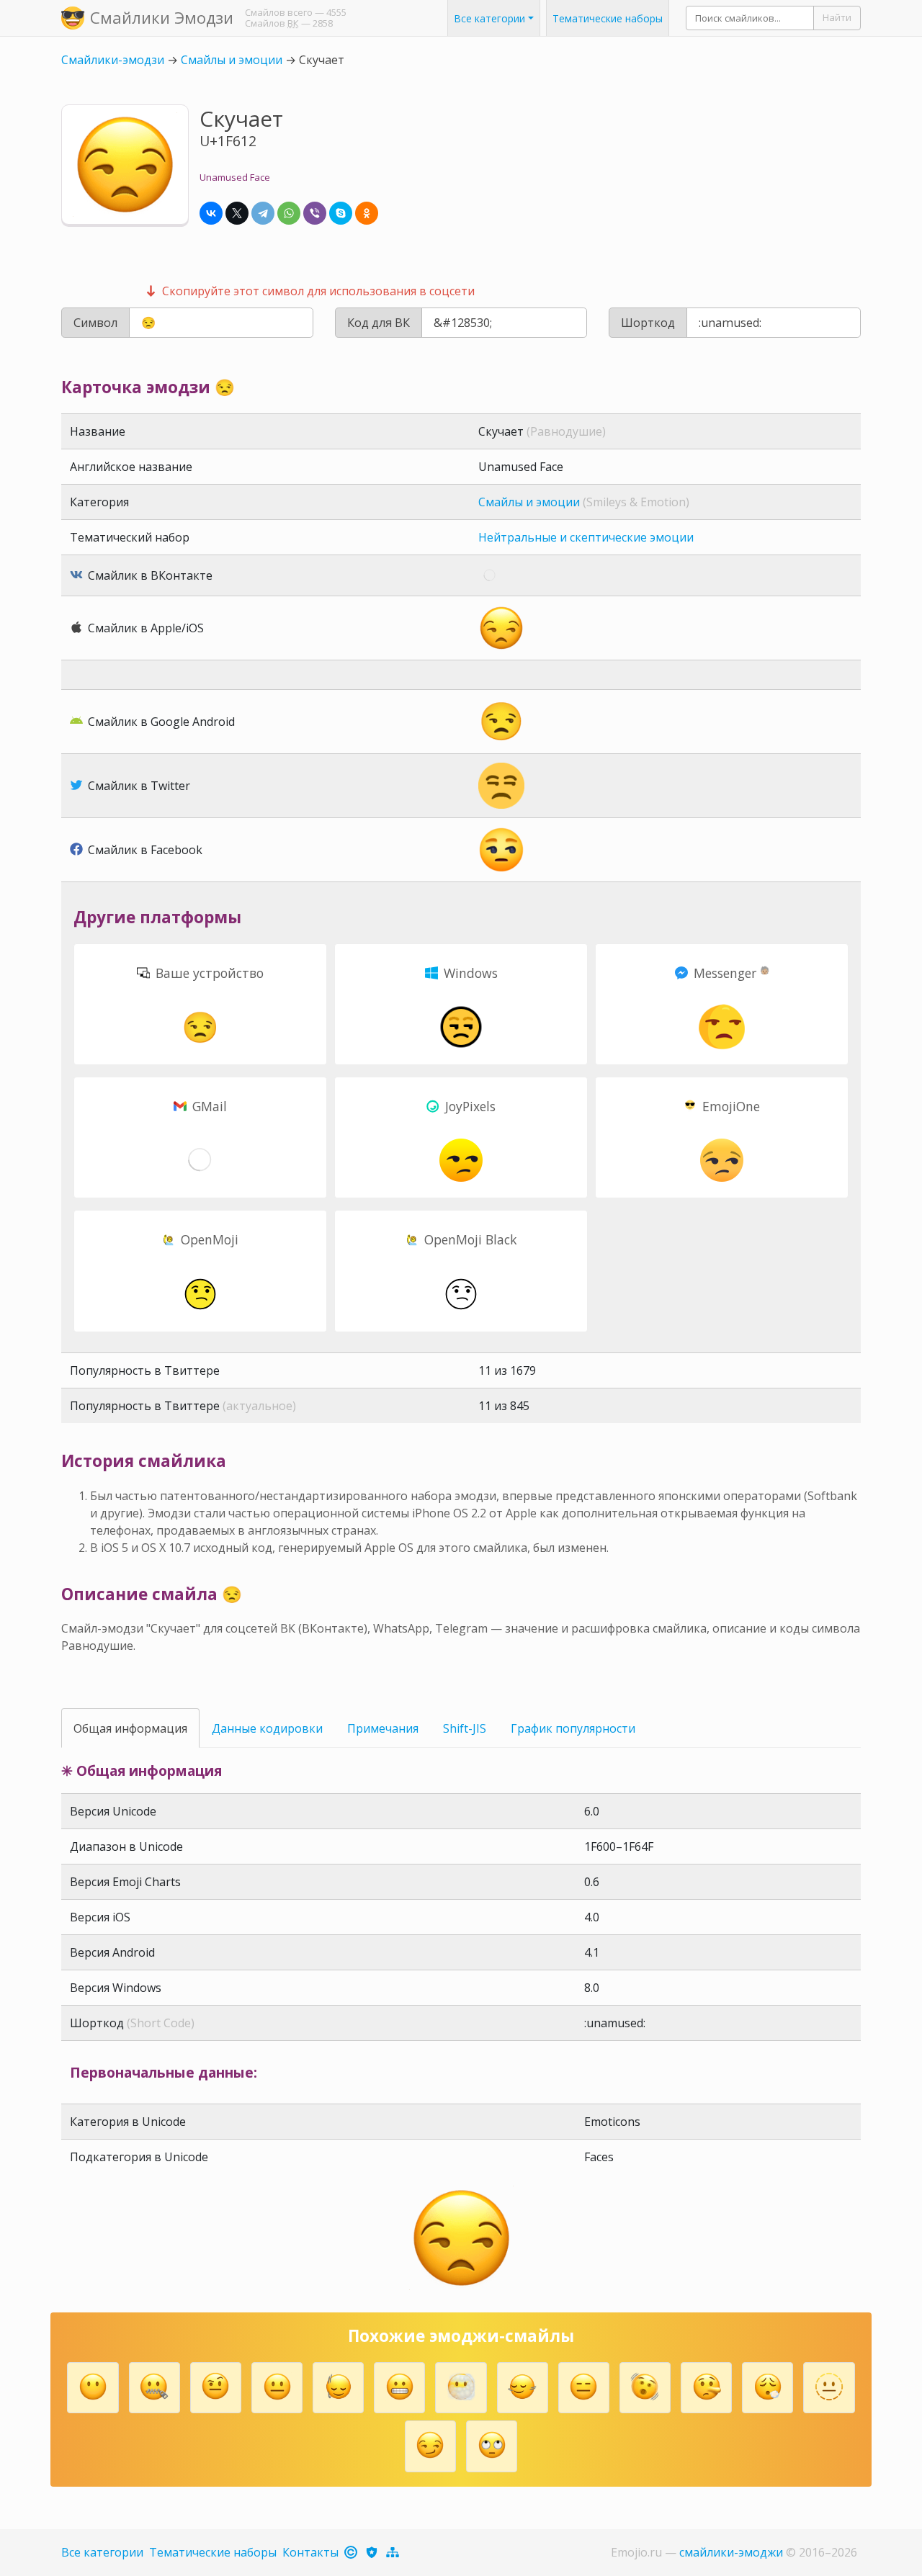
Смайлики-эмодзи (113, 60)
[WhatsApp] (289, 213)
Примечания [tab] (383, 1728)
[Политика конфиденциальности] (373, 2552)
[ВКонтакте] (211, 213)
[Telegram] (263, 213)
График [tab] (573, 1728)
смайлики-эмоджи (731, 2552)
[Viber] (315, 213)
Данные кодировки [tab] (267, 1728)
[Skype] (341, 213)
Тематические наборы (608, 18)
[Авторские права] (352, 2552)
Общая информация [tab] (130, 1728)
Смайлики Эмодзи (162, 17)
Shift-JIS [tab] (465, 1728)
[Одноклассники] (367, 213)
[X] (237, 213)
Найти (837, 17)
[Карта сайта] (394, 2552)
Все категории (102, 2552)
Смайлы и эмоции (232, 60)
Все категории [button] (489, 18)
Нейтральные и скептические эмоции (586, 537)
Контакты (310, 2552)
